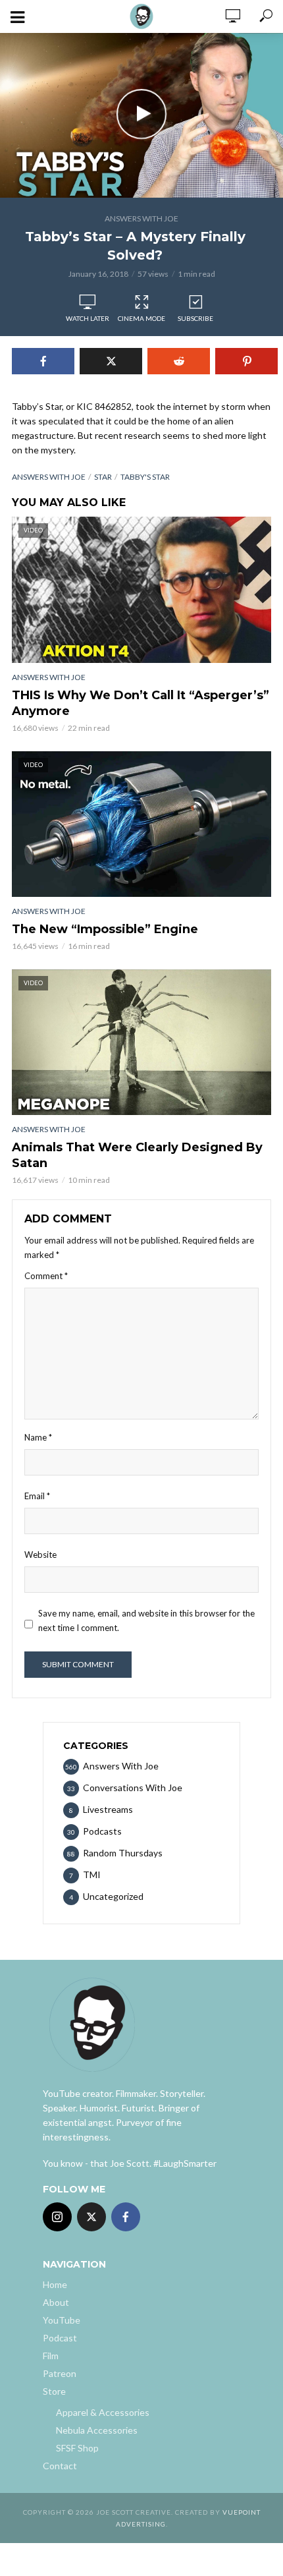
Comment (46, 1276)
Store (54, 2391)
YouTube (62, 2320)
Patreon (60, 2373)
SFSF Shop (77, 2448)
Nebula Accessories (97, 2430)
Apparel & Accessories (103, 2412)
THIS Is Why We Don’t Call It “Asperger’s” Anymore (141, 703)
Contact (60, 2466)
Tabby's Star (145, 477)
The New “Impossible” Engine (105, 929)
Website (40, 1555)
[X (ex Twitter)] (91, 2217)
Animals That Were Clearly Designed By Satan (137, 1155)
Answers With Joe (141, 218)
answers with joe (49, 477)
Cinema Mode (141, 318)
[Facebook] (126, 2217)
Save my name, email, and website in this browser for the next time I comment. (146, 1620)
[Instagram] (57, 2217)
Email (37, 1496)
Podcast (60, 2338)
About (56, 2302)
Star (103, 477)
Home (55, 2284)
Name (38, 1437)
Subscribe (195, 318)
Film (51, 2356)
